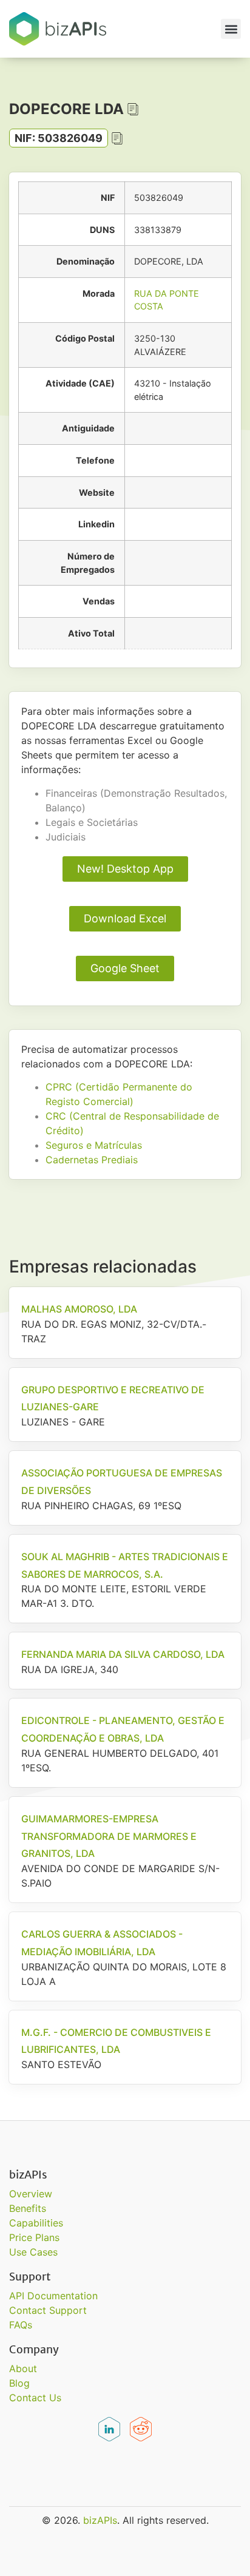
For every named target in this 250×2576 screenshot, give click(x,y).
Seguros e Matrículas (94, 1145)
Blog (19, 2383)
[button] (231, 29)
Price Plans (34, 2237)
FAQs (21, 2325)
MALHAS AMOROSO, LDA (79, 1309)
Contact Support (48, 2310)
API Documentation (53, 2296)
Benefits (28, 2208)
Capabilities (36, 2223)
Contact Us (35, 2398)
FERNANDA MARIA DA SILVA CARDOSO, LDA (123, 1654)
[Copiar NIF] (117, 138)
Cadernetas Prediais (92, 1160)
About (23, 2368)
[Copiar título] (133, 109)
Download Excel (125, 918)
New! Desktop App (125, 869)
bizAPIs (100, 2520)
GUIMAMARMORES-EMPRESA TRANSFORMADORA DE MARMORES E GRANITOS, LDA (109, 1836)
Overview (31, 2194)
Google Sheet (125, 968)
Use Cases (33, 2252)
